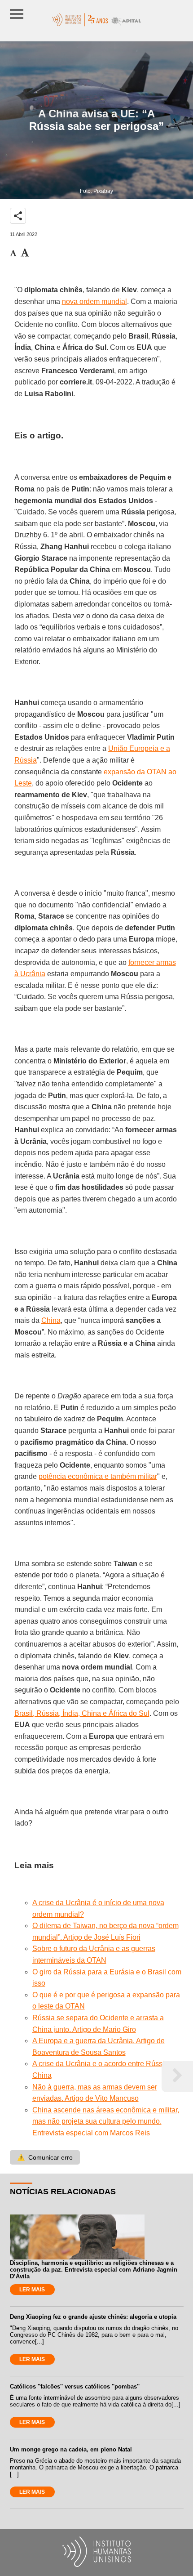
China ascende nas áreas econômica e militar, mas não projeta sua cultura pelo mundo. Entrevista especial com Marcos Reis (106, 2121)
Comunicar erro (45, 2157)
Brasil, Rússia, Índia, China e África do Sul (82, 1713)
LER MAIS (32, 2290)
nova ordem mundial (94, 301)
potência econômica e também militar (98, 1476)
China (51, 1320)
